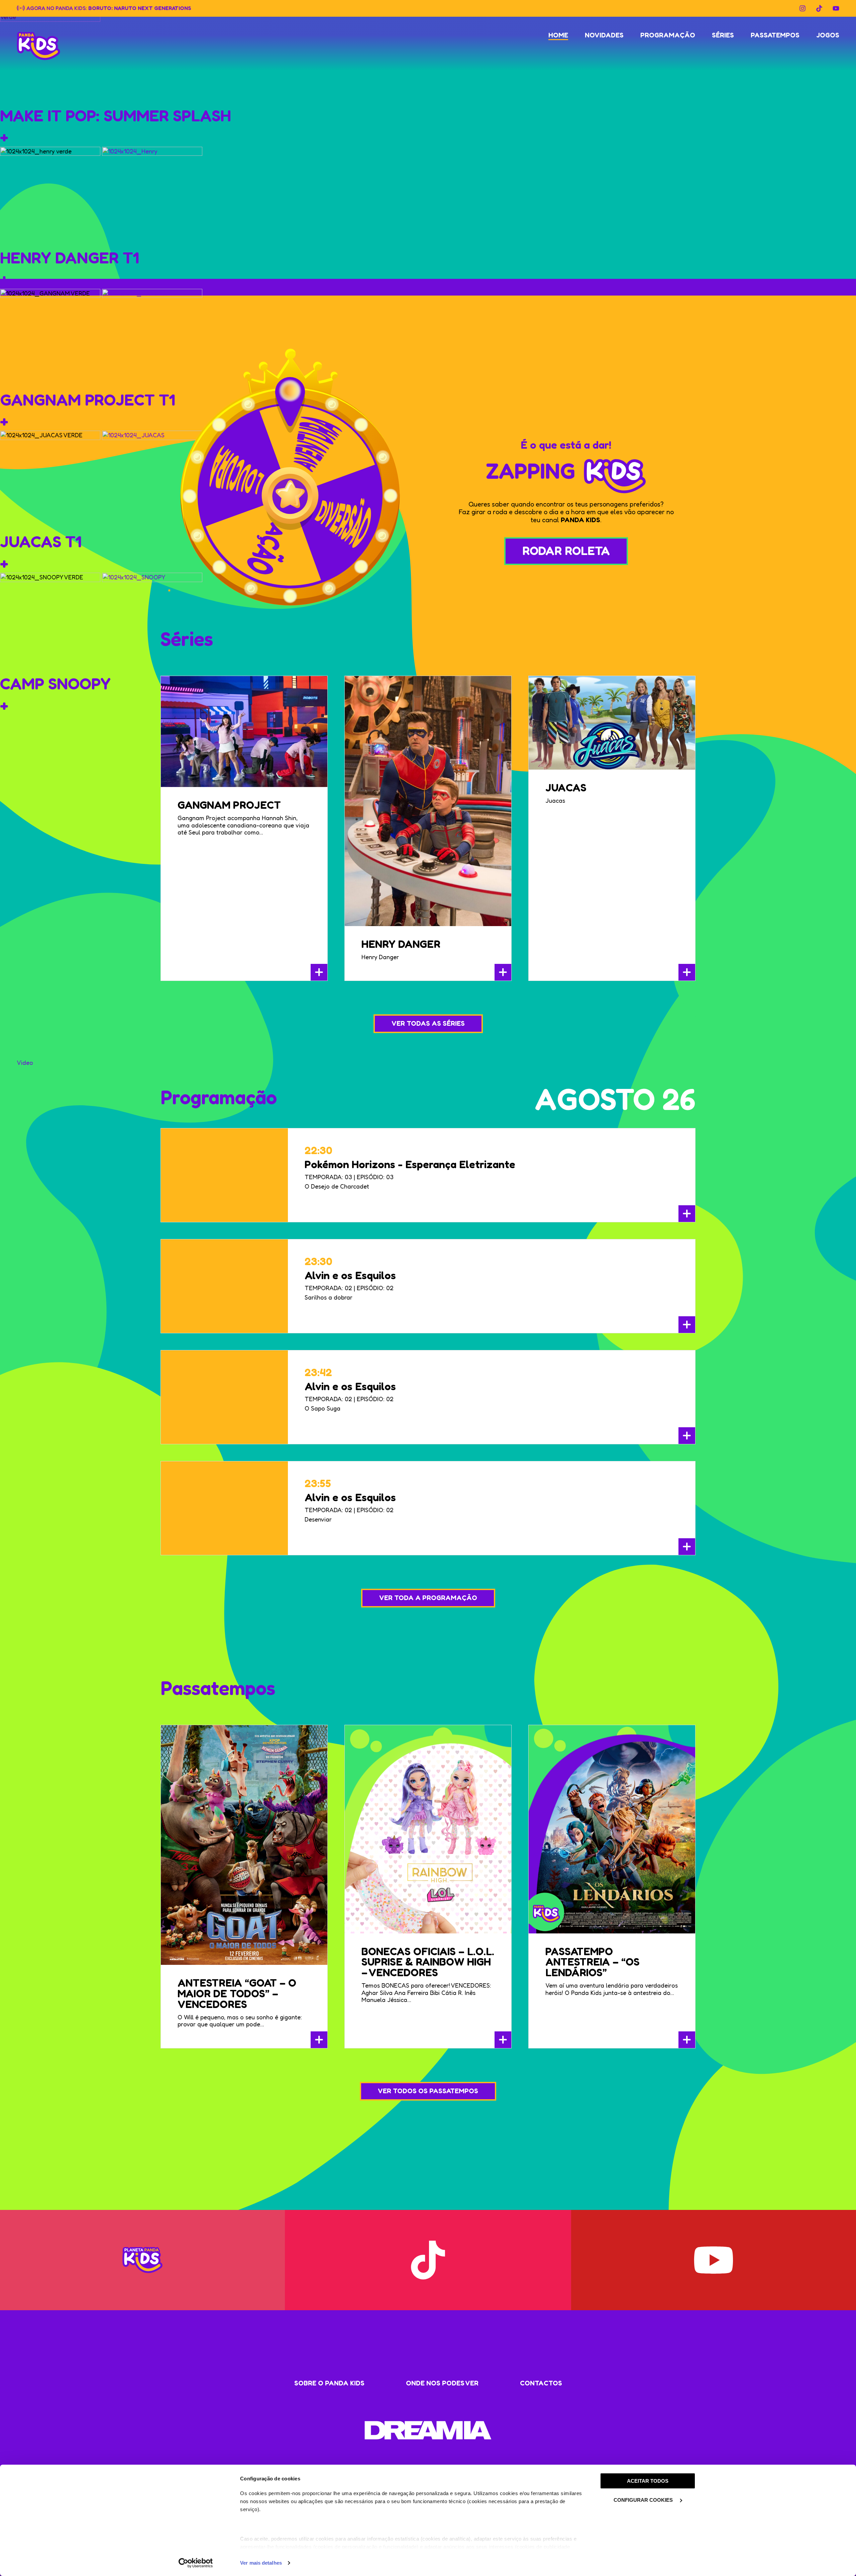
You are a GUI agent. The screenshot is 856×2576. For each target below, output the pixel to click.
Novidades (604, 35)
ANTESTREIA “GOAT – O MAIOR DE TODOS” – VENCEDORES (237, 1993)
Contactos (541, 2383)
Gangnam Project (229, 805)
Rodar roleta (566, 550)
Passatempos (775, 35)
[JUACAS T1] (152, 480)
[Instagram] (802, 8)
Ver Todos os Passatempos (428, 2091)
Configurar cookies (644, 2500)
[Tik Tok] (819, 8)
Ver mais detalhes (261, 2563)
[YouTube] (836, 8)
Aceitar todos (648, 2481)
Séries (723, 35)
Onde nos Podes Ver (442, 2383)
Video (25, 1062)
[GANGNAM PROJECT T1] (152, 338)
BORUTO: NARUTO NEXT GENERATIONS (140, 8)
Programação (668, 35)
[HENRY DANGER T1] (152, 196)
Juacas (566, 788)
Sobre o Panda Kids (329, 2383)
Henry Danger (401, 944)
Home (558, 35)
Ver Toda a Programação (428, 1598)
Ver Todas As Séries (428, 1023)
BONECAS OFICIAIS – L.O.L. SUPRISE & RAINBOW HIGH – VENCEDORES (428, 1962)
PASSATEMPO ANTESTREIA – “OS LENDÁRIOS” (593, 1962)
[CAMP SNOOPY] (152, 622)
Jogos (828, 35)
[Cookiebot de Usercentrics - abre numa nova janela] (196, 2563)
